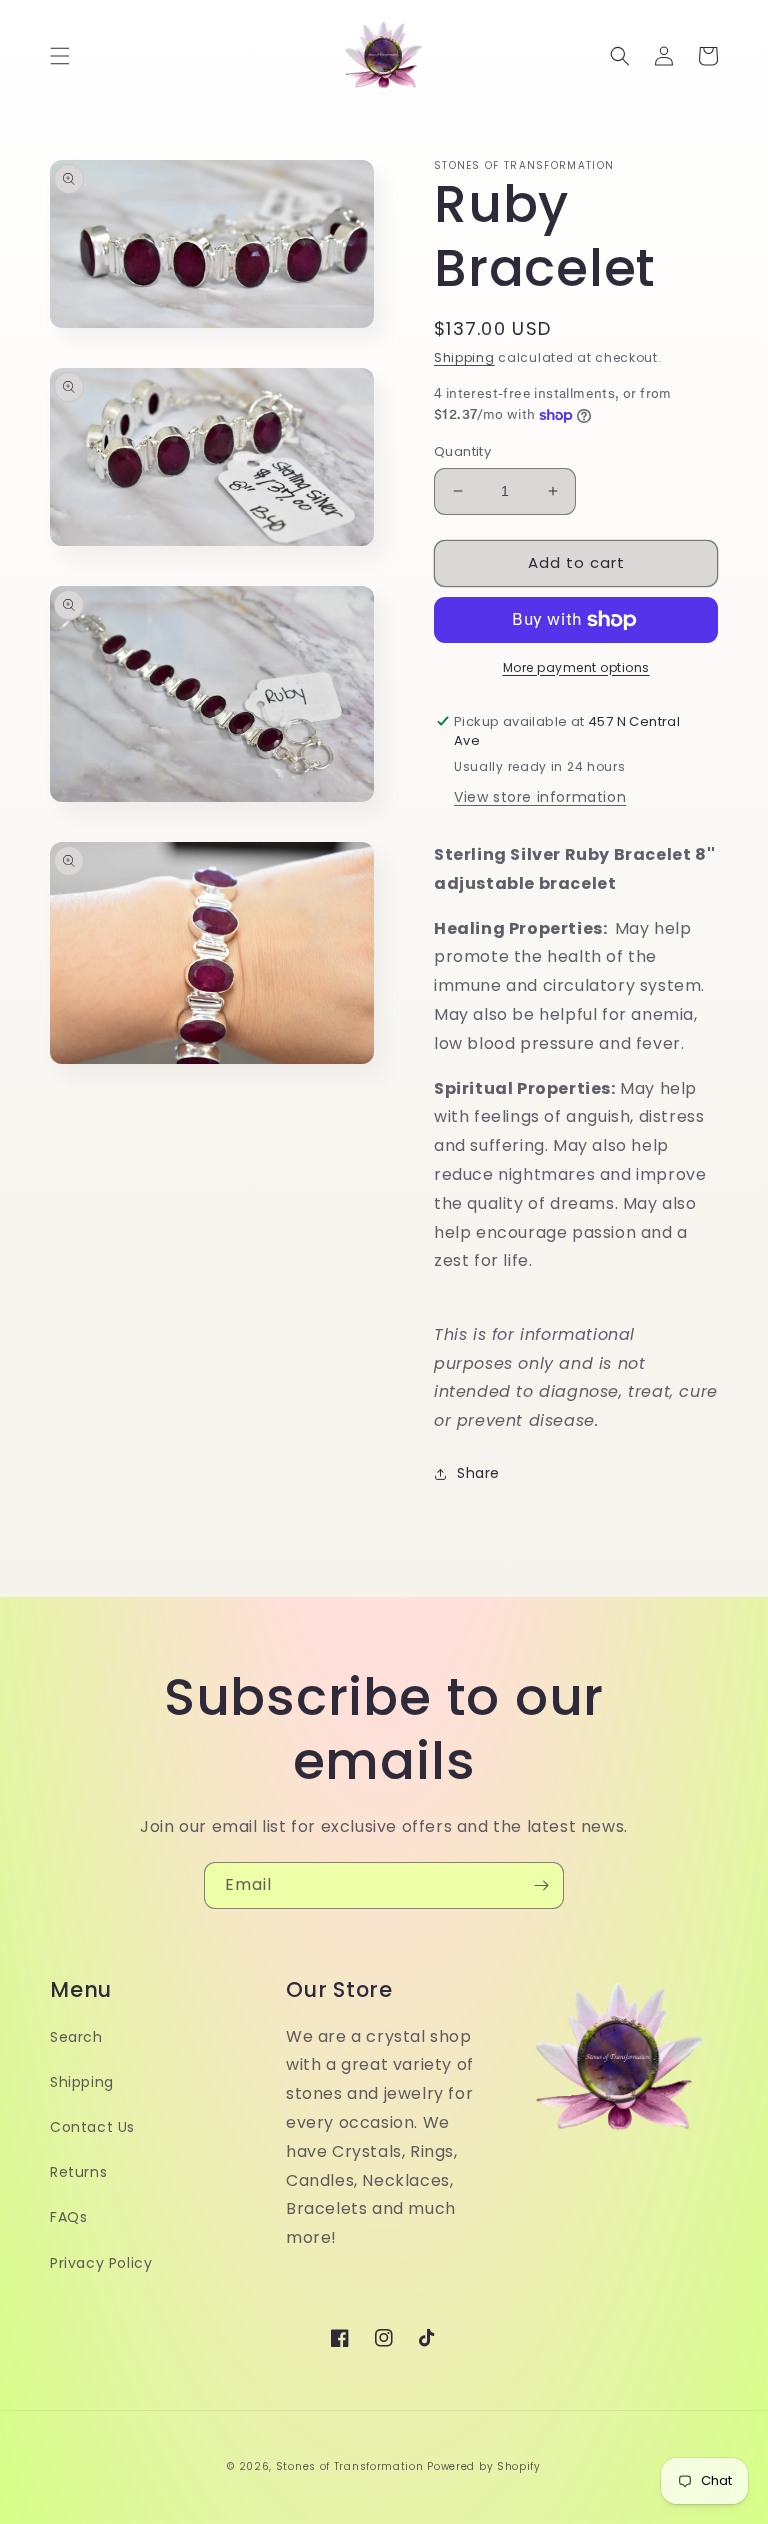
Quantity (462, 451)
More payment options (576, 667)
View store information (540, 797)
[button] (60, 56)
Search (76, 2037)
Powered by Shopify (484, 2466)
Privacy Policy (101, 2263)
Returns (78, 2172)
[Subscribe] (541, 1885)
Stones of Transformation (350, 2466)
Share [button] (478, 1473)
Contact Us (92, 2127)
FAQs (68, 2217)
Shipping (464, 357)
